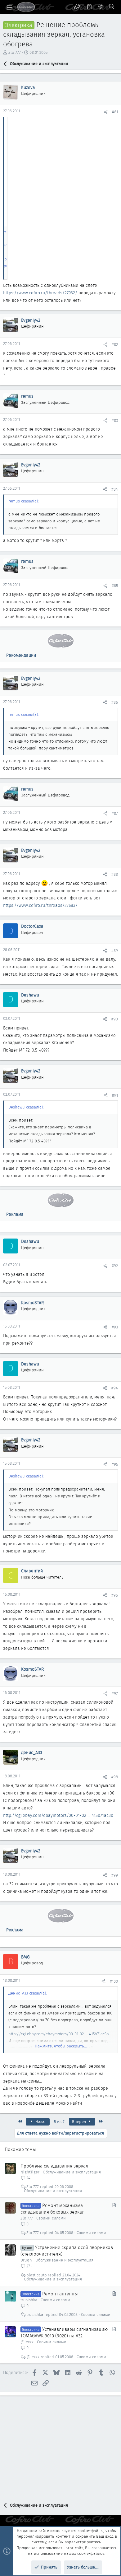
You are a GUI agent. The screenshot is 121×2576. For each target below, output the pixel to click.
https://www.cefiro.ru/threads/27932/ (40, 293)
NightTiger (30, 2172)
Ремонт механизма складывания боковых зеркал (53, 2209)
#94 (115, 1388)
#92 (115, 1266)
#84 (115, 489)
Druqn (26, 2260)
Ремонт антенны (60, 2294)
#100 (114, 1981)
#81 (115, 112)
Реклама (15, 1214)
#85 (115, 586)
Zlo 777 (15, 52)
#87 (115, 813)
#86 (115, 702)
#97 (115, 1694)
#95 (115, 1464)
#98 (115, 1777)
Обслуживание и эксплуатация (72, 2172)
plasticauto (36, 2275)
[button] (9, 7)
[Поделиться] (106, 112)
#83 (115, 420)
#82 (115, 345)
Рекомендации (21, 655)
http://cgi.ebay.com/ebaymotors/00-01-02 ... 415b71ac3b (58, 1815)
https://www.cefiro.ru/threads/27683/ (40, 905)
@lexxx (27, 2342)
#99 (115, 1875)
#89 (115, 951)
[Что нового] (101, 7)
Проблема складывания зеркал (54, 2166)
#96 (115, 1595)
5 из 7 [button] (59, 2122)
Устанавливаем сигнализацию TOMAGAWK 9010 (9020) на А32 (64, 2333)
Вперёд (80, 2122)
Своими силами (51, 2218)
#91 (115, 1095)
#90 (115, 1019)
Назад (40, 2122)
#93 (115, 1327)
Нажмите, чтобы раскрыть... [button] (61, 2046)
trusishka (29, 2300)
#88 (115, 874)
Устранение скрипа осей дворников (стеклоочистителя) (67, 2251)
